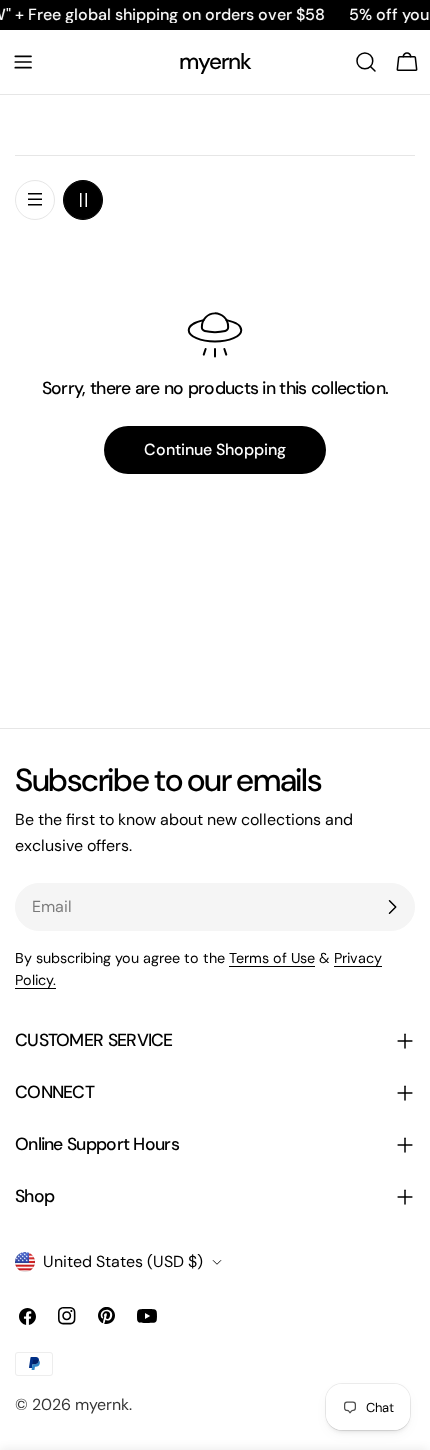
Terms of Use (272, 958)
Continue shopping (215, 449)
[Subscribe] (392, 907)
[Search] (366, 62)
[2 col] (83, 200)
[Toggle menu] (23, 62)
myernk (215, 61)
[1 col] (35, 200)
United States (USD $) (123, 1261)
